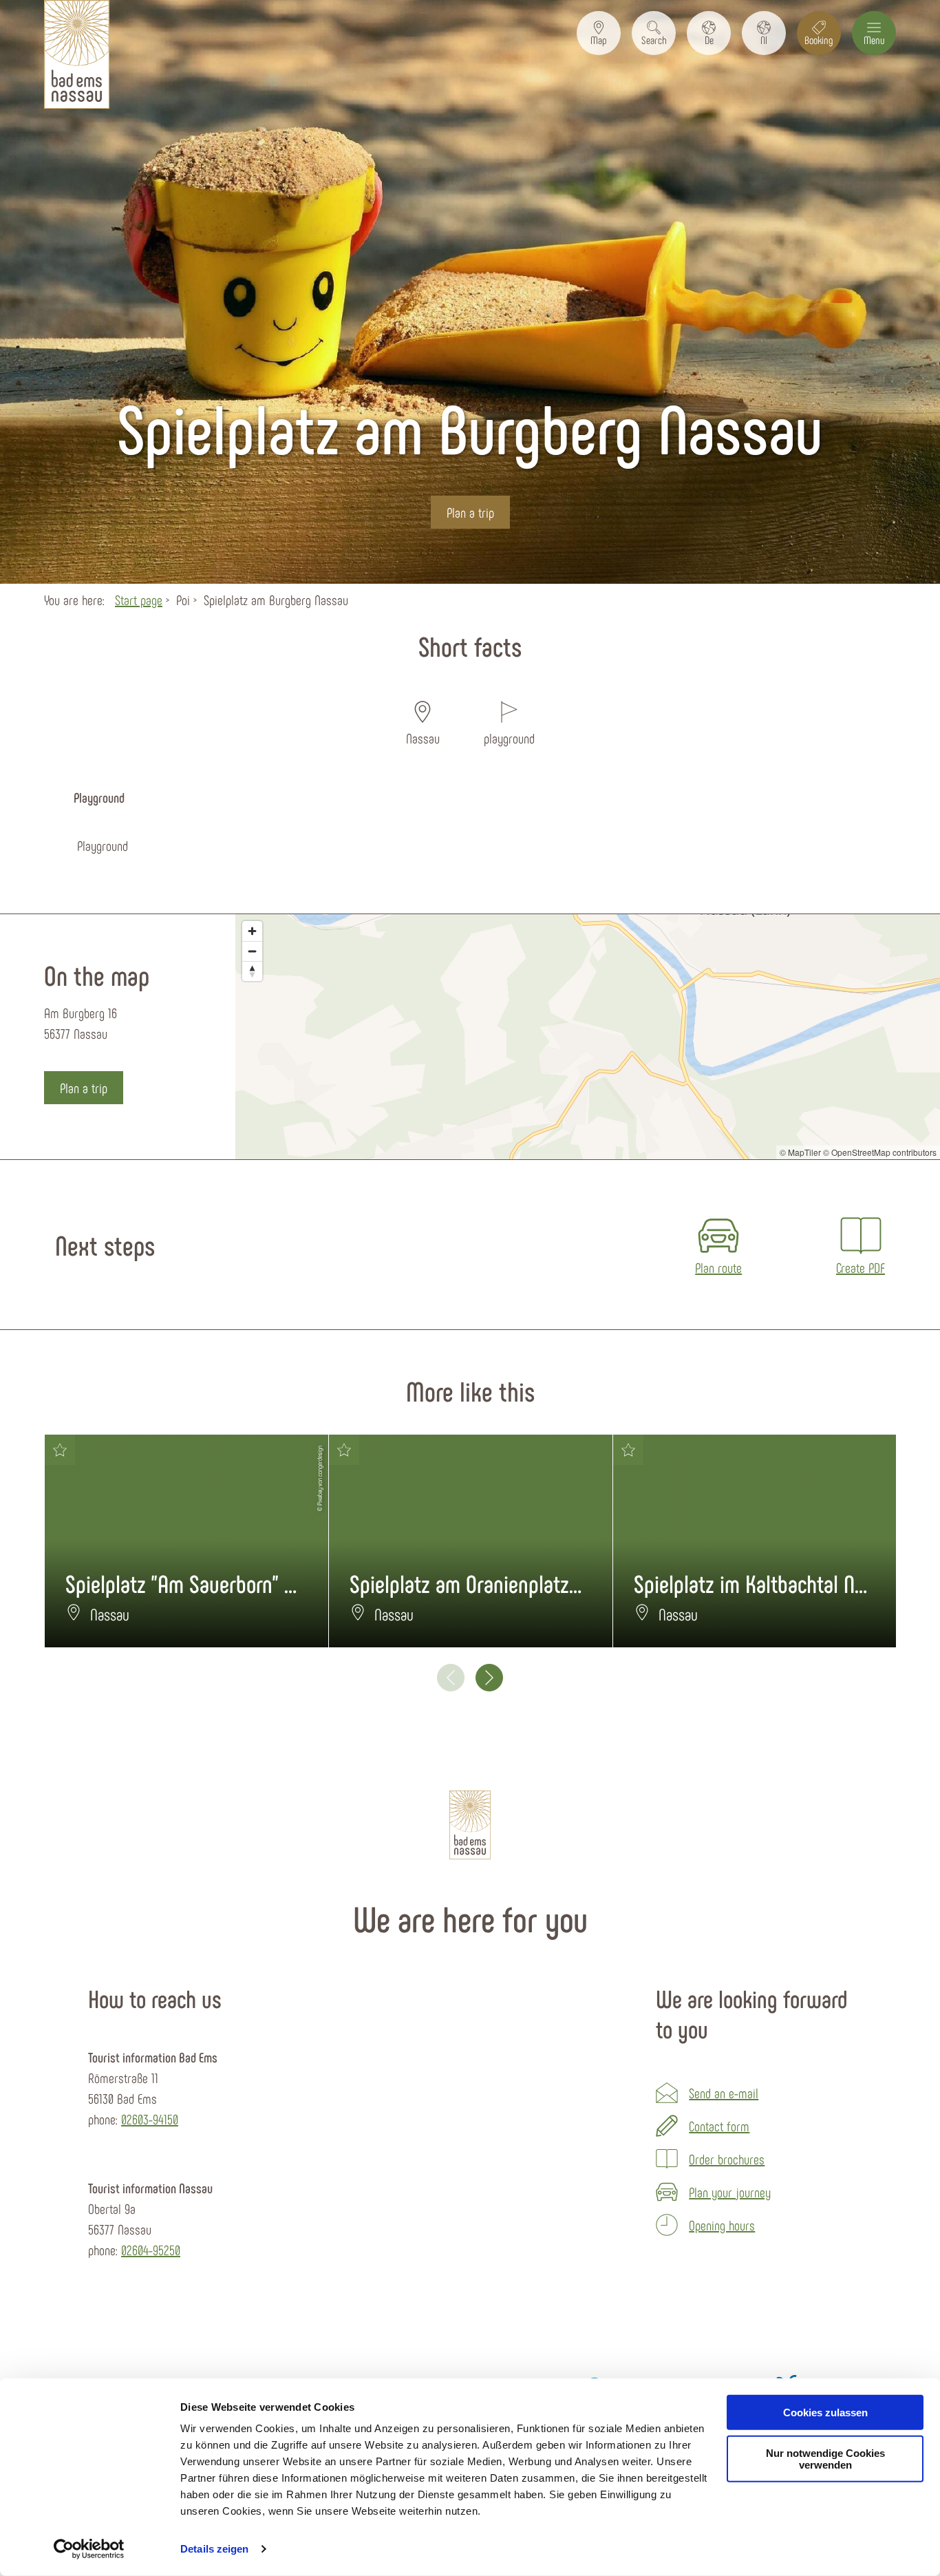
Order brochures (727, 2159)
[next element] (489, 1678)
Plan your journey (730, 2192)
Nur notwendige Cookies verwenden (825, 2459)
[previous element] (451, 1678)
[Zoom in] (252, 931)
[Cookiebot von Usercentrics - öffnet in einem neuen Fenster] (89, 2549)
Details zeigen (214, 2549)
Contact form (719, 2126)
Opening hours (722, 2225)
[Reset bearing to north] (252, 971)
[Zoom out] (252, 951)
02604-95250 (151, 2250)
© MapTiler (800, 1152)
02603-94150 (150, 2119)
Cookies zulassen (825, 2413)
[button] (599, 33)
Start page (139, 600)
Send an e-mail (724, 2093)
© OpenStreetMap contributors (880, 1152)
